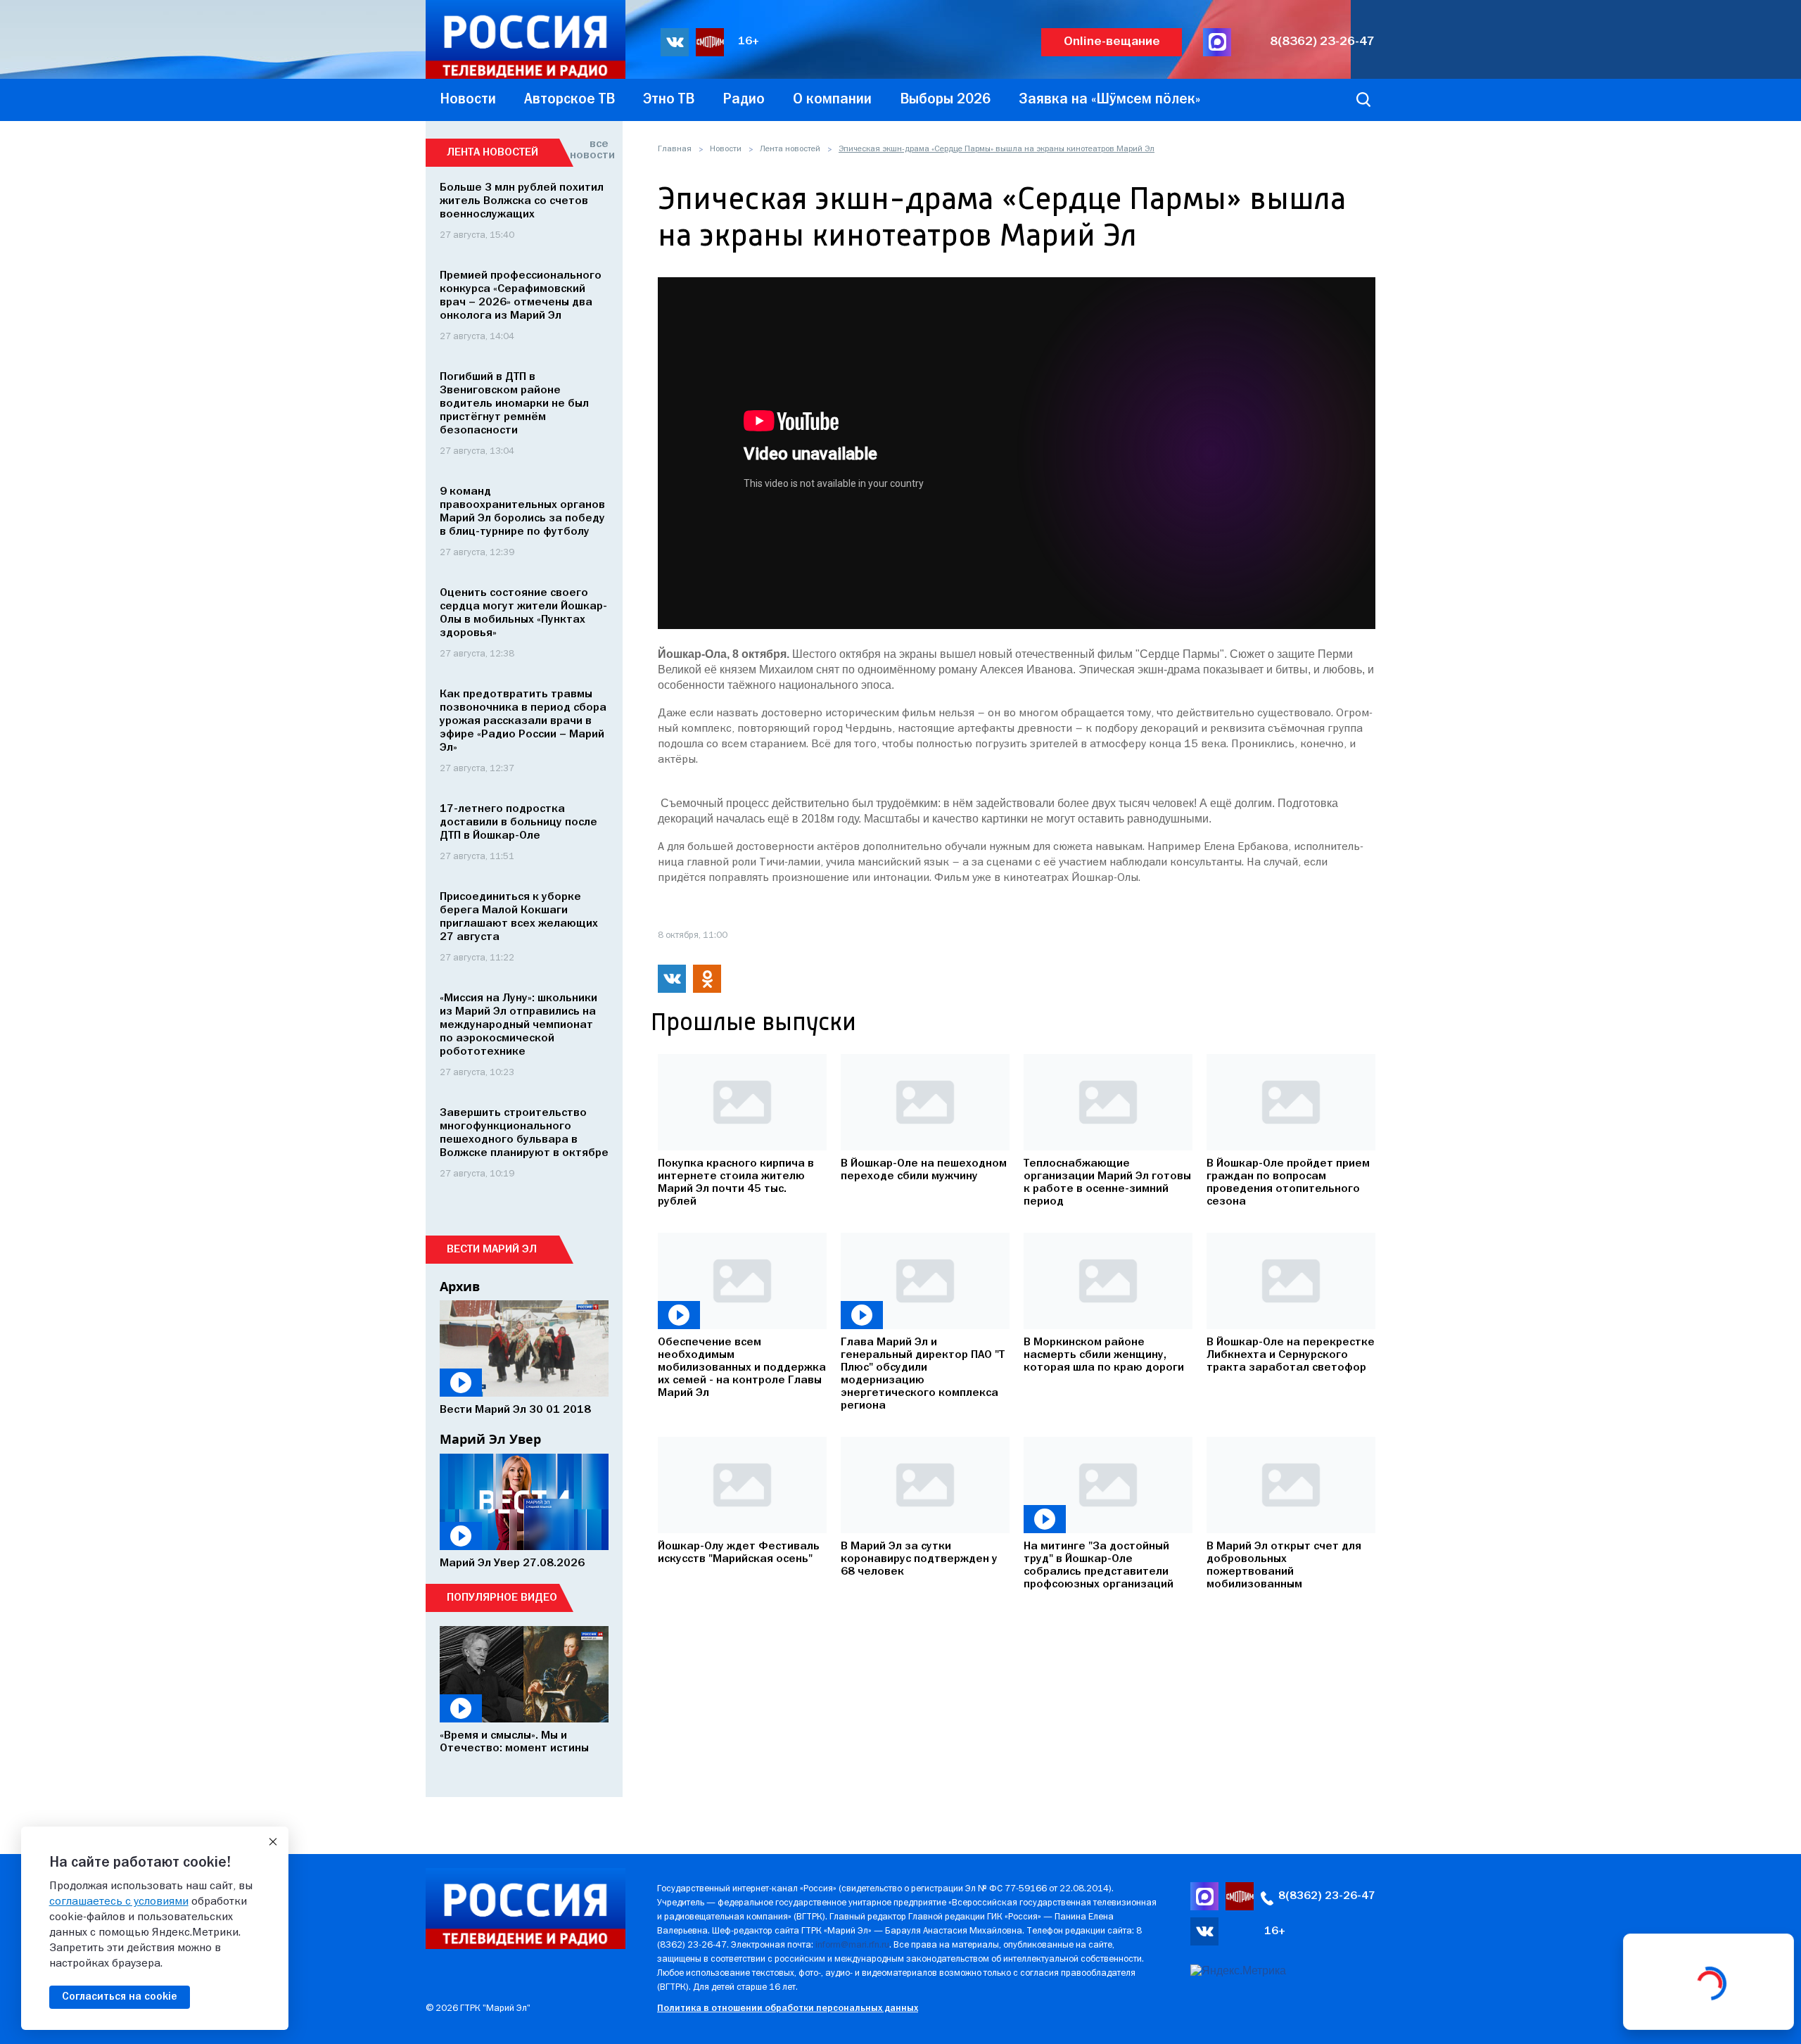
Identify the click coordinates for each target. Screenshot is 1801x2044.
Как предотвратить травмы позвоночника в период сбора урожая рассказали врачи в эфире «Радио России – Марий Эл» (523, 721)
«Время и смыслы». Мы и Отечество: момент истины (514, 1742)
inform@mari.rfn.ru (852, 1945)
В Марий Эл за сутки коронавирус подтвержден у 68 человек (919, 1559)
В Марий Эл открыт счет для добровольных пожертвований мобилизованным (1284, 1566)
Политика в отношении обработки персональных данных (788, 2008)
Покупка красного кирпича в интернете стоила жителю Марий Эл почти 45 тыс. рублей (736, 1183)
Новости (726, 149)
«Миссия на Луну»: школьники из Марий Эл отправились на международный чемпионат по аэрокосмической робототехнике (518, 1025)
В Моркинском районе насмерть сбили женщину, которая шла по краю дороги (1104, 1355)
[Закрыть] (273, 1842)
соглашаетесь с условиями (119, 1902)
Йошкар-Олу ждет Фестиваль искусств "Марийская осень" (739, 1553)
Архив (460, 1286)
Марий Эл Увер (490, 1439)
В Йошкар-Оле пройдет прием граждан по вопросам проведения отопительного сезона (1288, 1183)
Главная (675, 149)
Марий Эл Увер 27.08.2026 (512, 1563)
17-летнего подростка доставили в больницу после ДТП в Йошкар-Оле (518, 823)
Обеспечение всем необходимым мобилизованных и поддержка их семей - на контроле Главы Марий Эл (742, 1368)
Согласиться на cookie (120, 1997)
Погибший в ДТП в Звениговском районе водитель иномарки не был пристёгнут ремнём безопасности (514, 404)
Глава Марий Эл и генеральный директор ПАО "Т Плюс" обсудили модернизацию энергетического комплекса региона (923, 1374)
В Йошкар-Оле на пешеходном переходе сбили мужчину (924, 1170)
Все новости (589, 150)
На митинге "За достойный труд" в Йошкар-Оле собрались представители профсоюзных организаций (1099, 1566)
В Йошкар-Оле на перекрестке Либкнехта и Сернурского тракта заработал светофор (1291, 1355)
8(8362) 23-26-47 (1322, 42)
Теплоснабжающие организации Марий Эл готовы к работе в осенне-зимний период (1107, 1183)
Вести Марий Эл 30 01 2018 (515, 1410)
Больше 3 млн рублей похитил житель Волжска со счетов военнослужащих (522, 201)
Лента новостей (790, 149)
